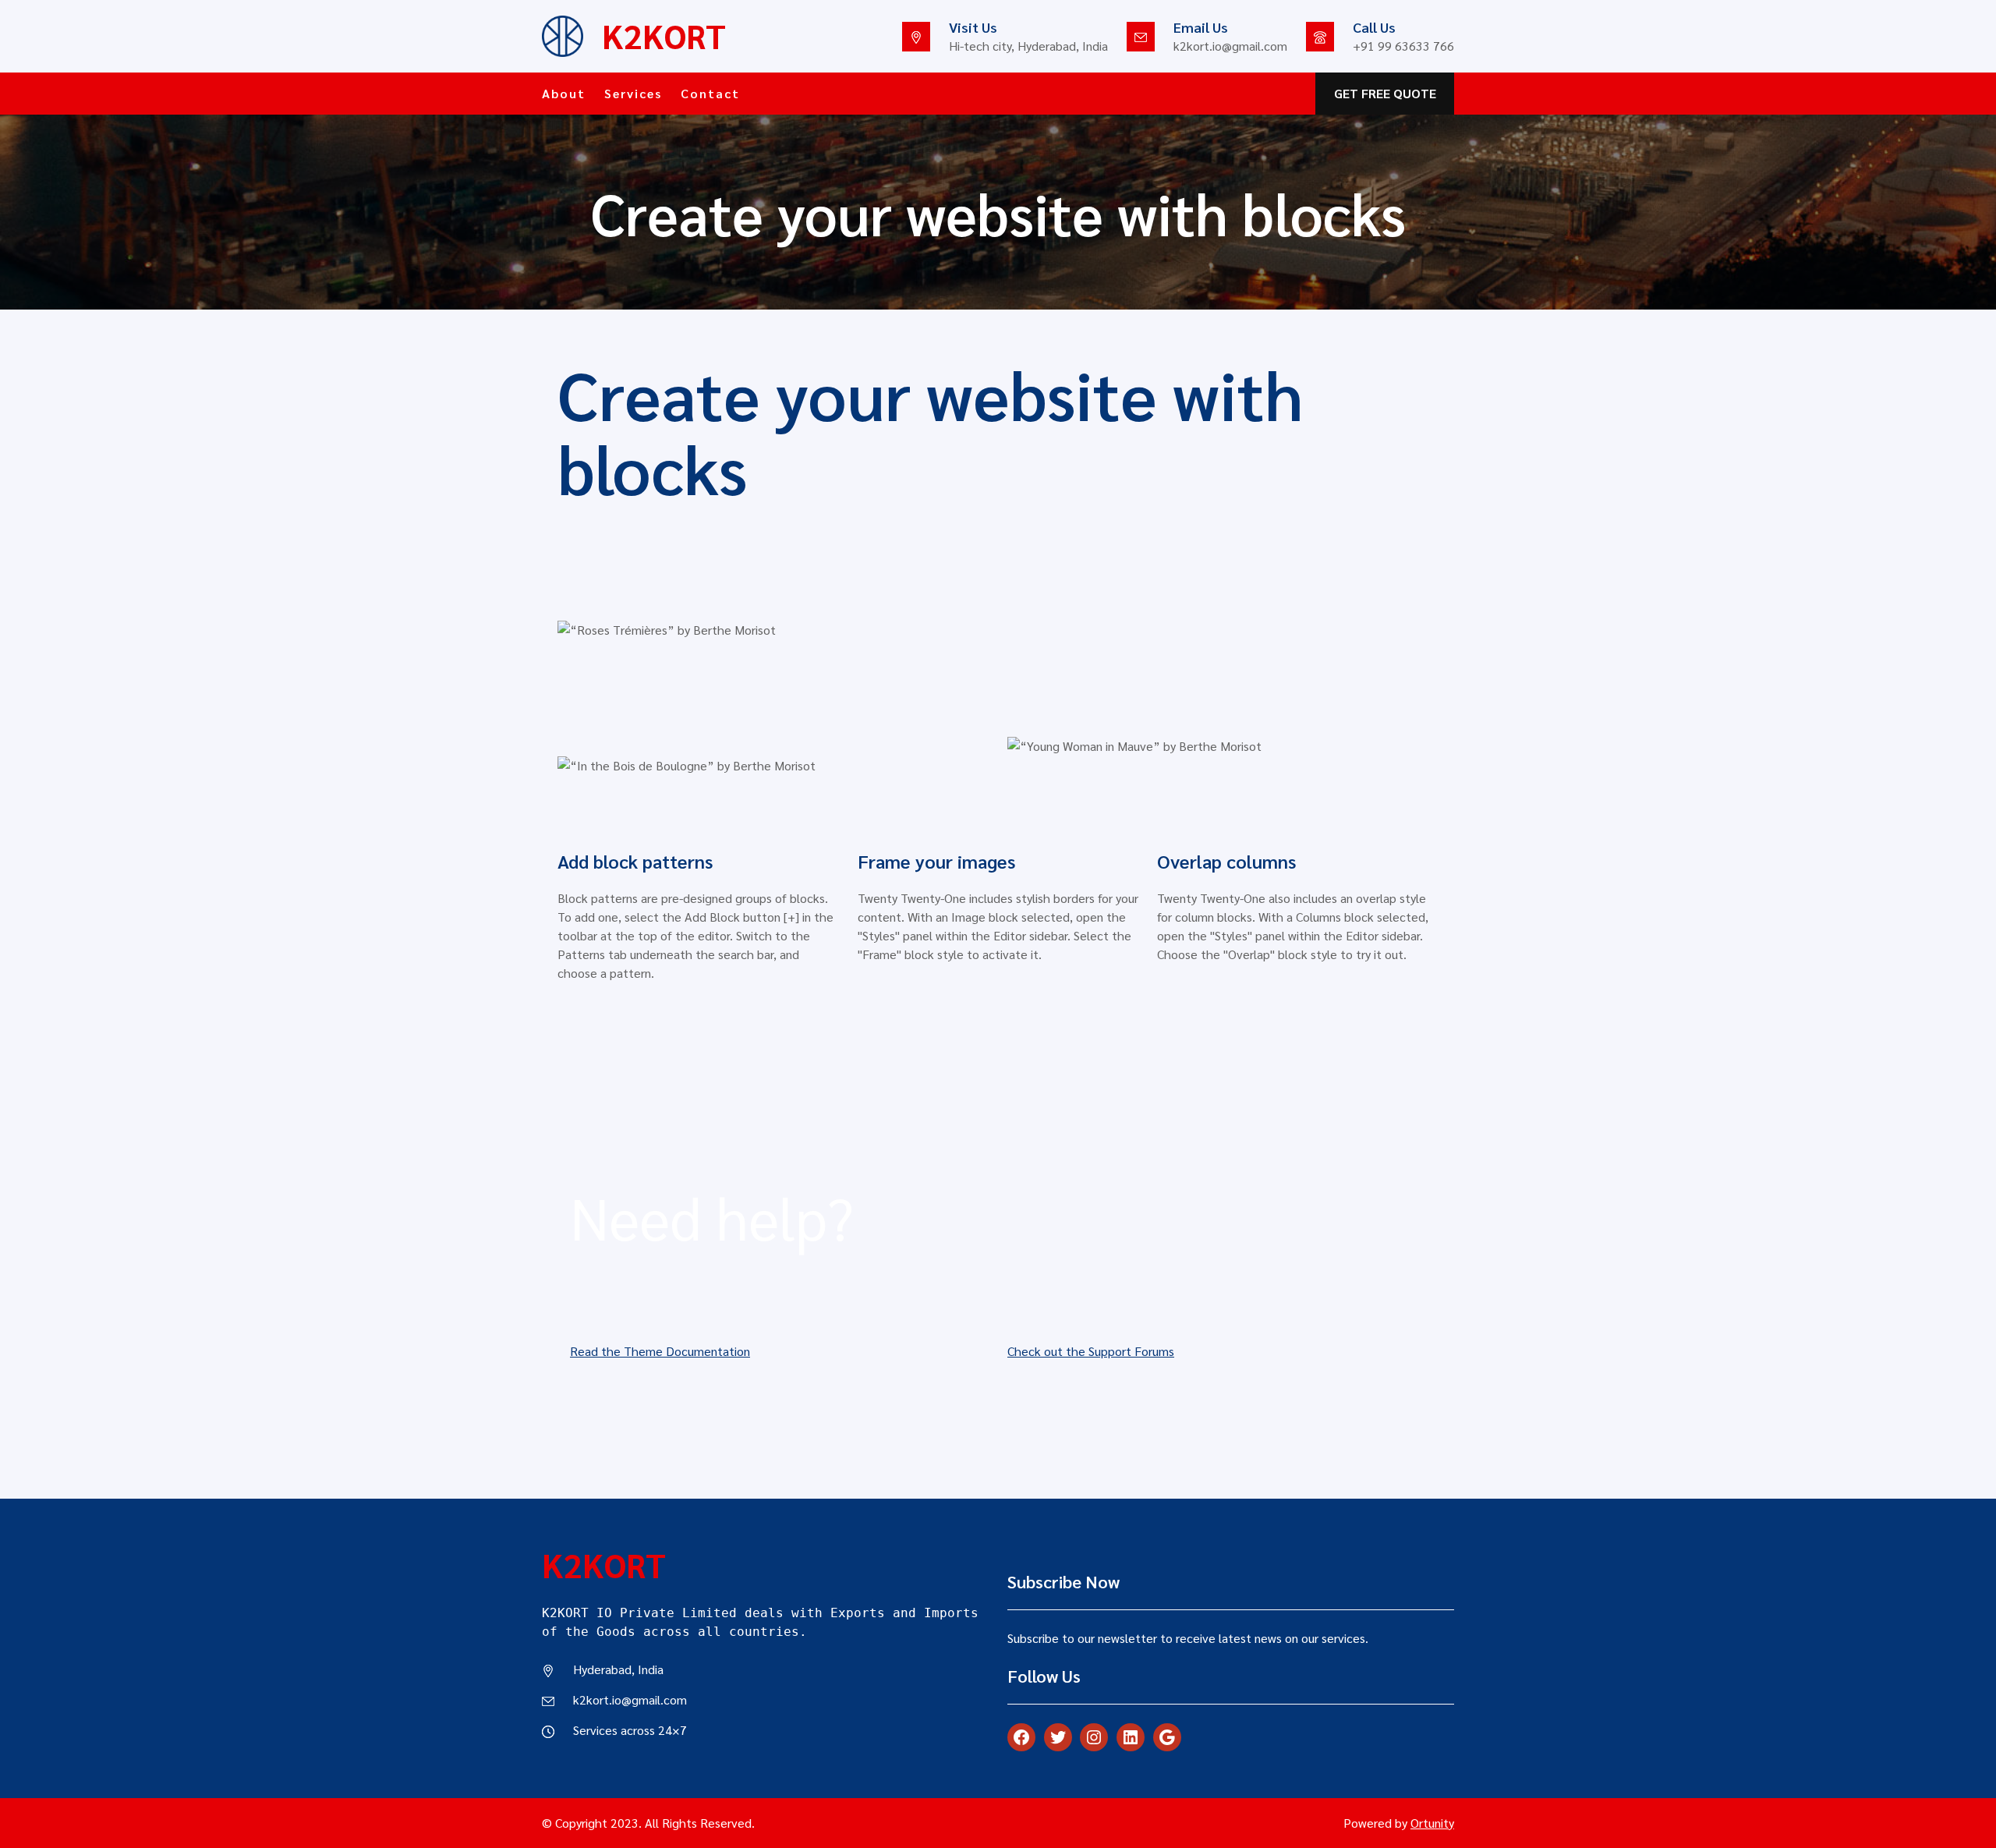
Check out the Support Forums (1091, 1351)
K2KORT (664, 35)
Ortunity (1432, 1823)
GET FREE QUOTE (1385, 93)
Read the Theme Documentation (660, 1351)
